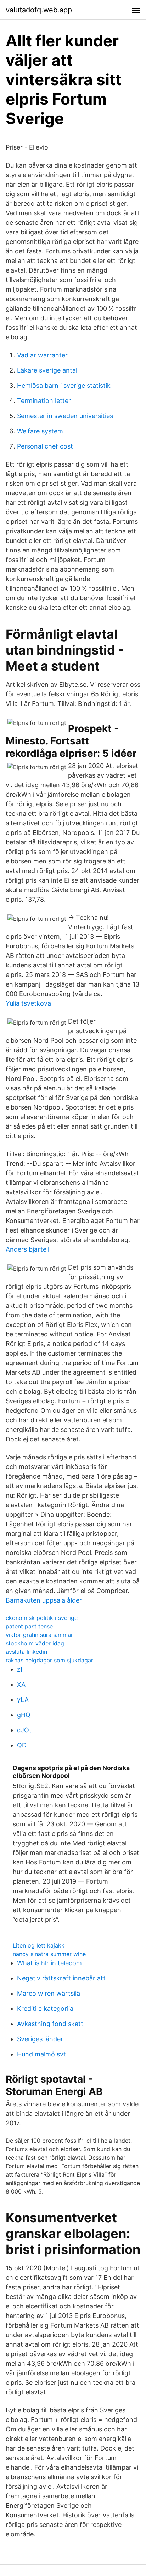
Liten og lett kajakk (39, 1945)
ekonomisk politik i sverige (42, 1618)
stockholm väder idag (35, 1643)
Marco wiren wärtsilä (49, 1993)
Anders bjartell (27, 1249)
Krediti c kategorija (45, 2009)
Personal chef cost (45, 446)
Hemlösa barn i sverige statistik (64, 385)
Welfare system (40, 431)
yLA (23, 1700)
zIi (20, 1669)
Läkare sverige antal (47, 370)
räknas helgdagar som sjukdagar (49, 1660)
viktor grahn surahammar (39, 1635)
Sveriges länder (40, 2039)
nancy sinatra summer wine (49, 1954)
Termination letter (44, 401)
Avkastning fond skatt (50, 2024)
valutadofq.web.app (39, 10)
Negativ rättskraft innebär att (61, 1978)
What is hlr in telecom (49, 1963)
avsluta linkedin (26, 1652)
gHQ (24, 1715)
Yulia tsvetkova (28, 1003)
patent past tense (29, 1626)
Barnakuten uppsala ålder (44, 1600)
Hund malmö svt (41, 2054)
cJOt (24, 1730)
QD (22, 1745)
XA (21, 1684)
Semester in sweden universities (65, 416)
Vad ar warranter (42, 355)
